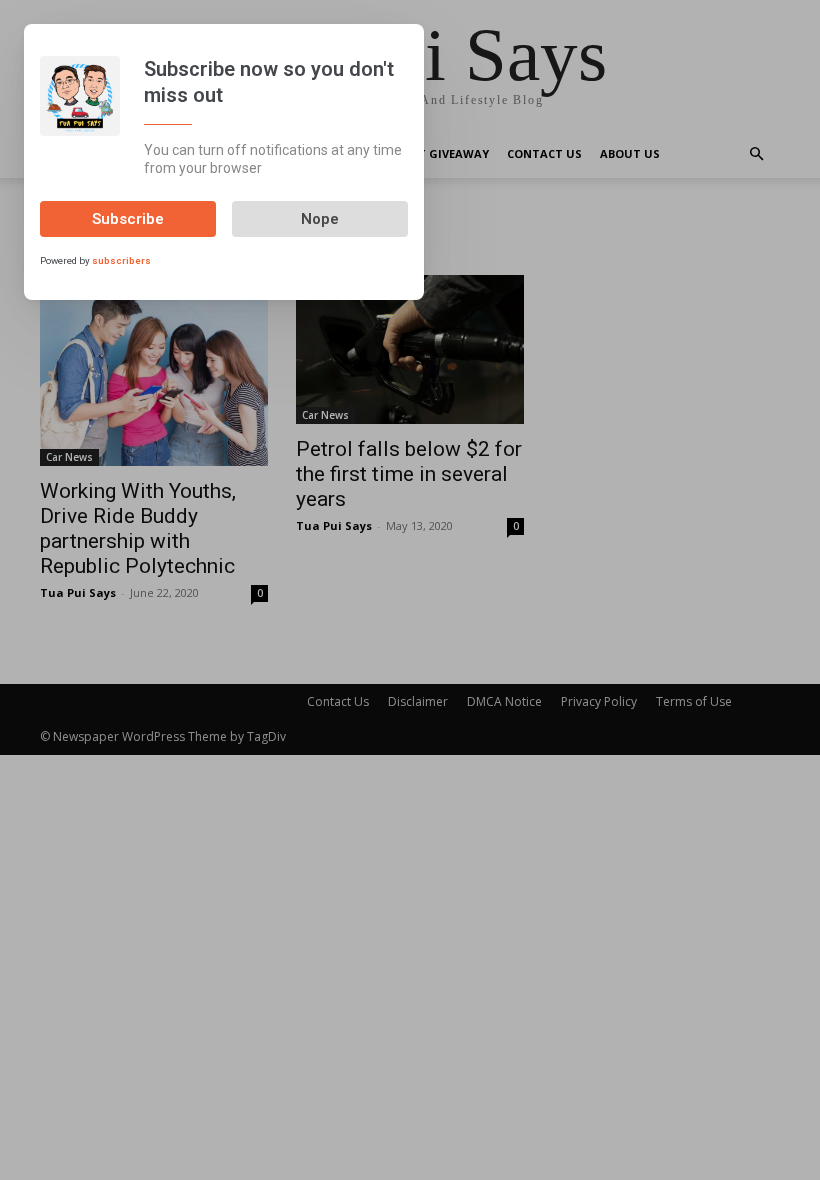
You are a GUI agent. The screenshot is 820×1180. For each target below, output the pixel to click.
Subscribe (128, 219)
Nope (320, 219)
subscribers (121, 260)
